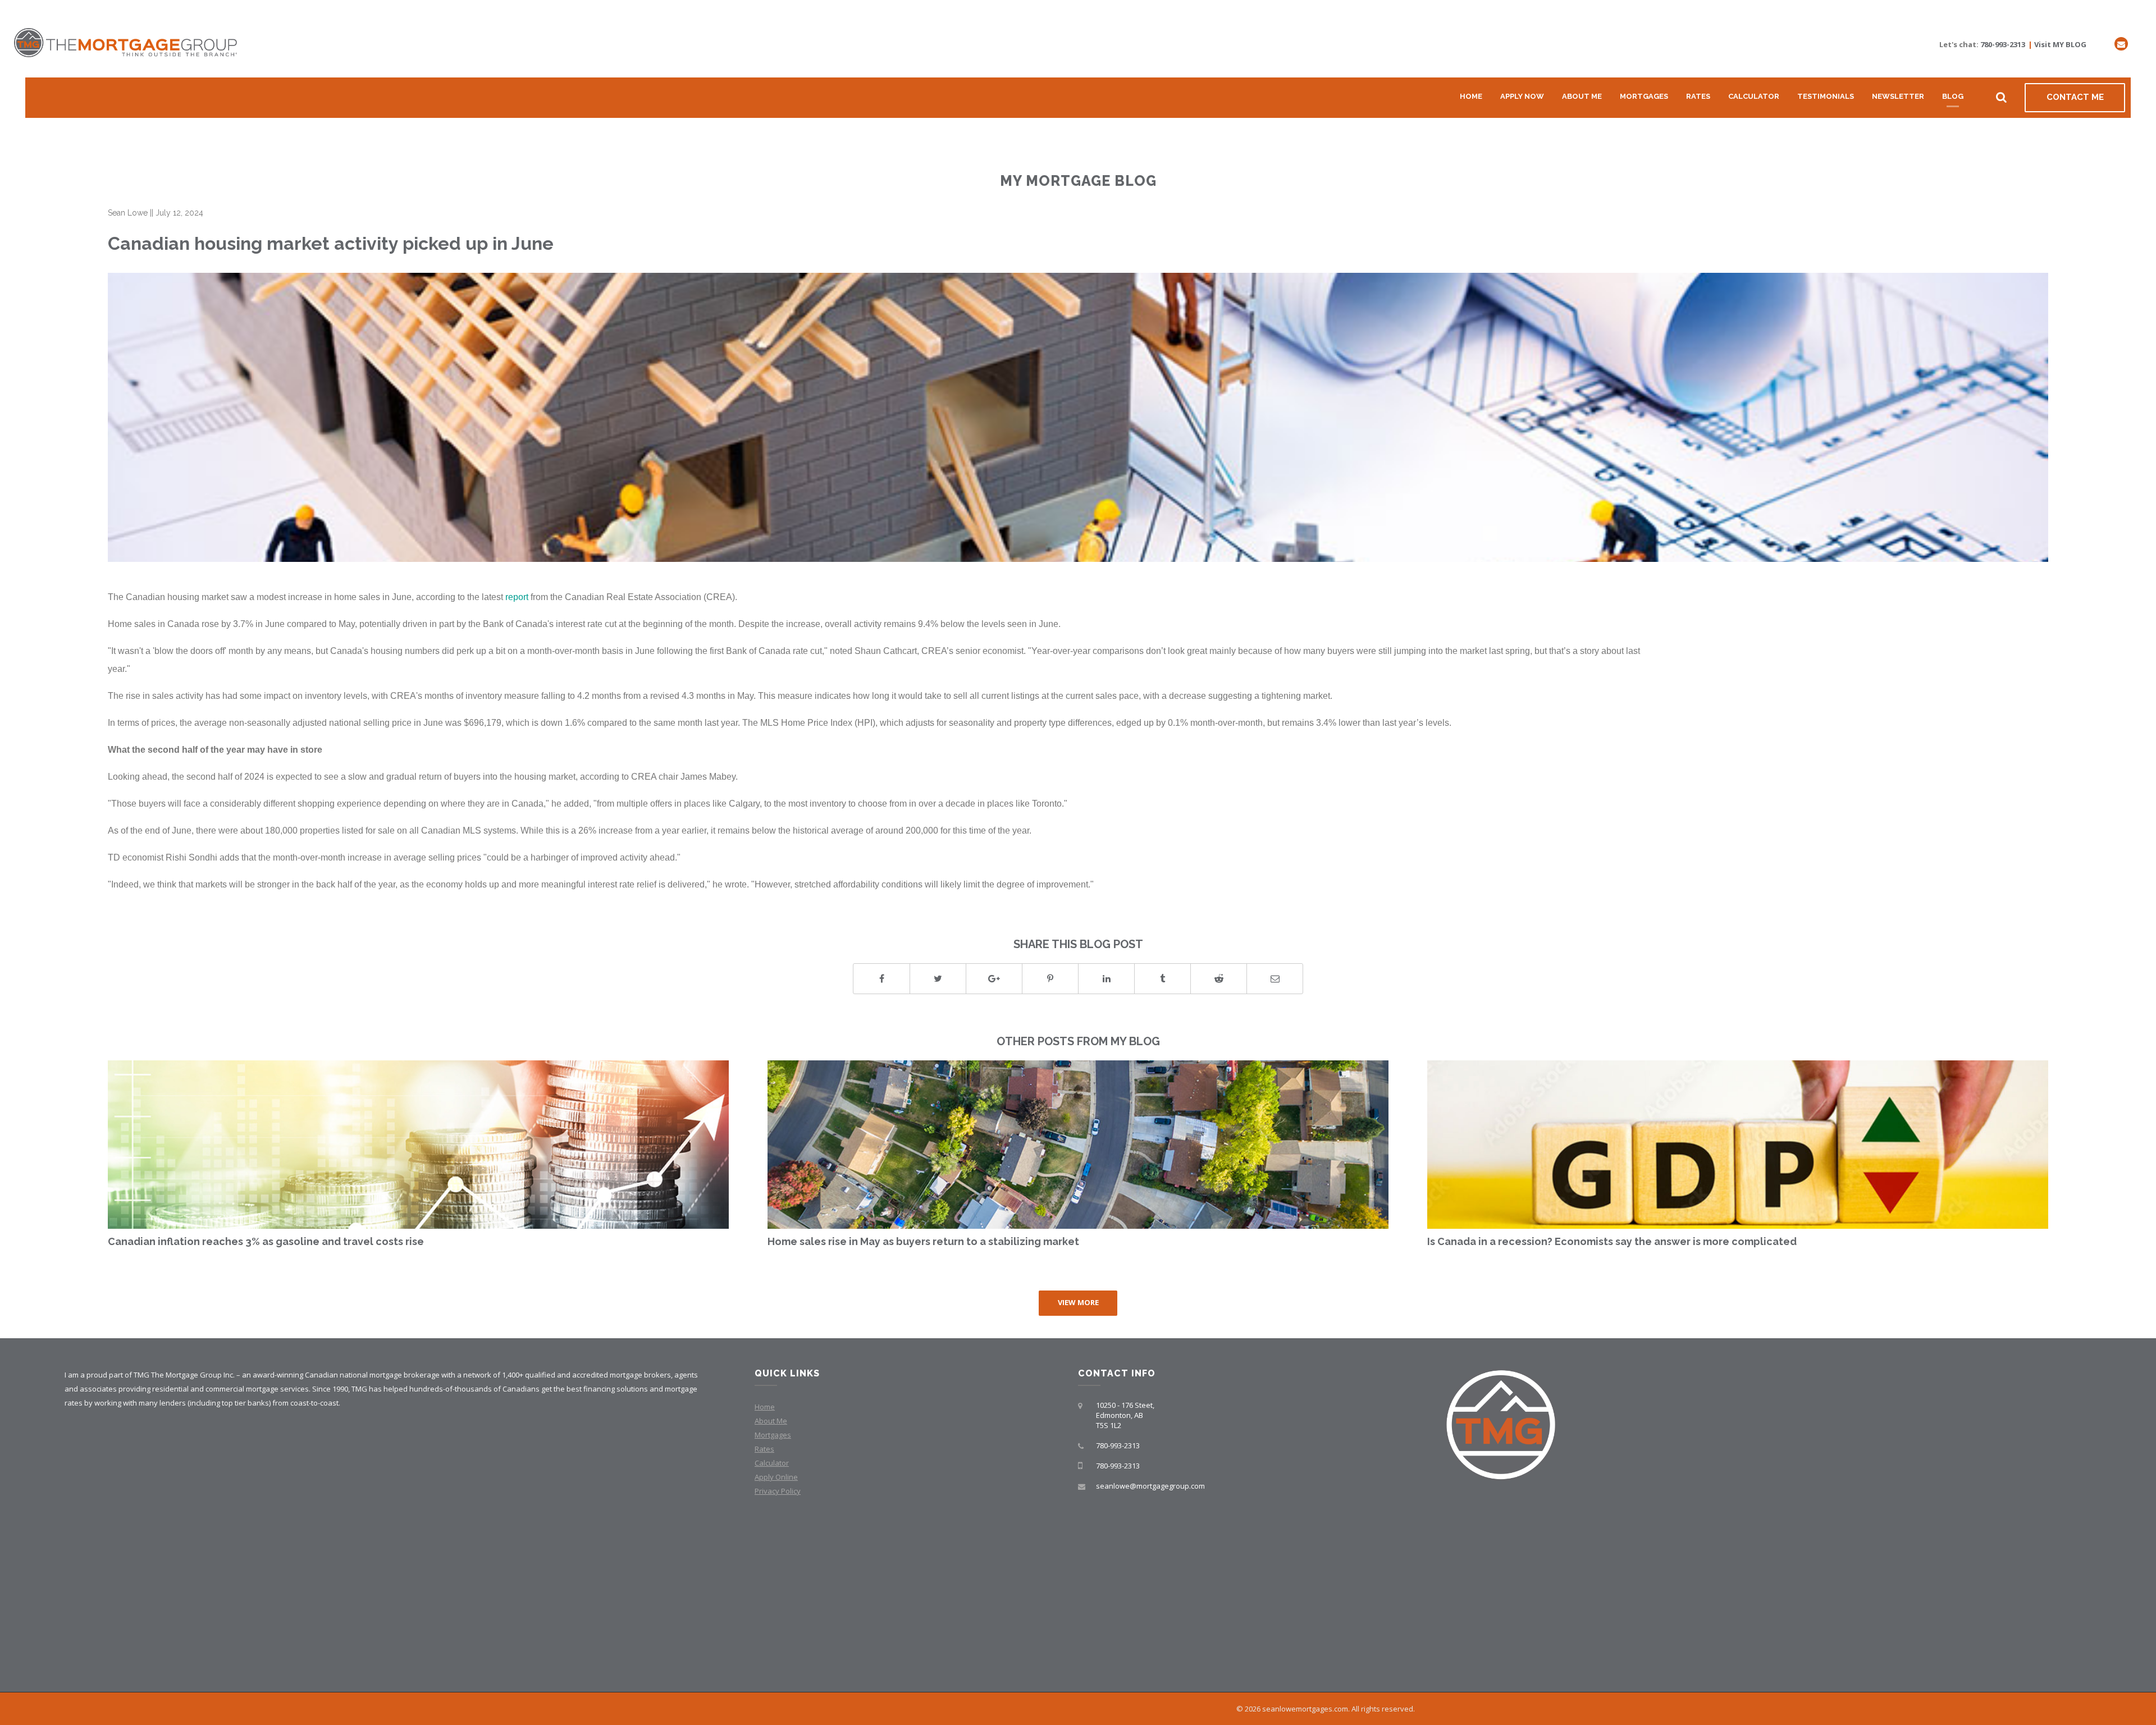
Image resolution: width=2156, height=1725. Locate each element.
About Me (1582, 96)
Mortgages (1644, 96)
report (517, 597)
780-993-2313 (2003, 44)
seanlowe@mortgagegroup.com (1150, 1486)
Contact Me (2075, 97)
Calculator (1754, 96)
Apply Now (1522, 96)
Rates (1698, 96)
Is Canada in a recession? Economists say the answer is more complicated (1612, 1241)
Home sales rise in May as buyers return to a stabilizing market (923, 1241)
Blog (1953, 96)
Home (1471, 96)
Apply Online (776, 1477)
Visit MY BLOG (2060, 44)
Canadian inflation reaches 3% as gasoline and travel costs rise (266, 1241)
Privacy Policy (778, 1491)
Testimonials (1826, 96)
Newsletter (1898, 96)
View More (1078, 1302)
